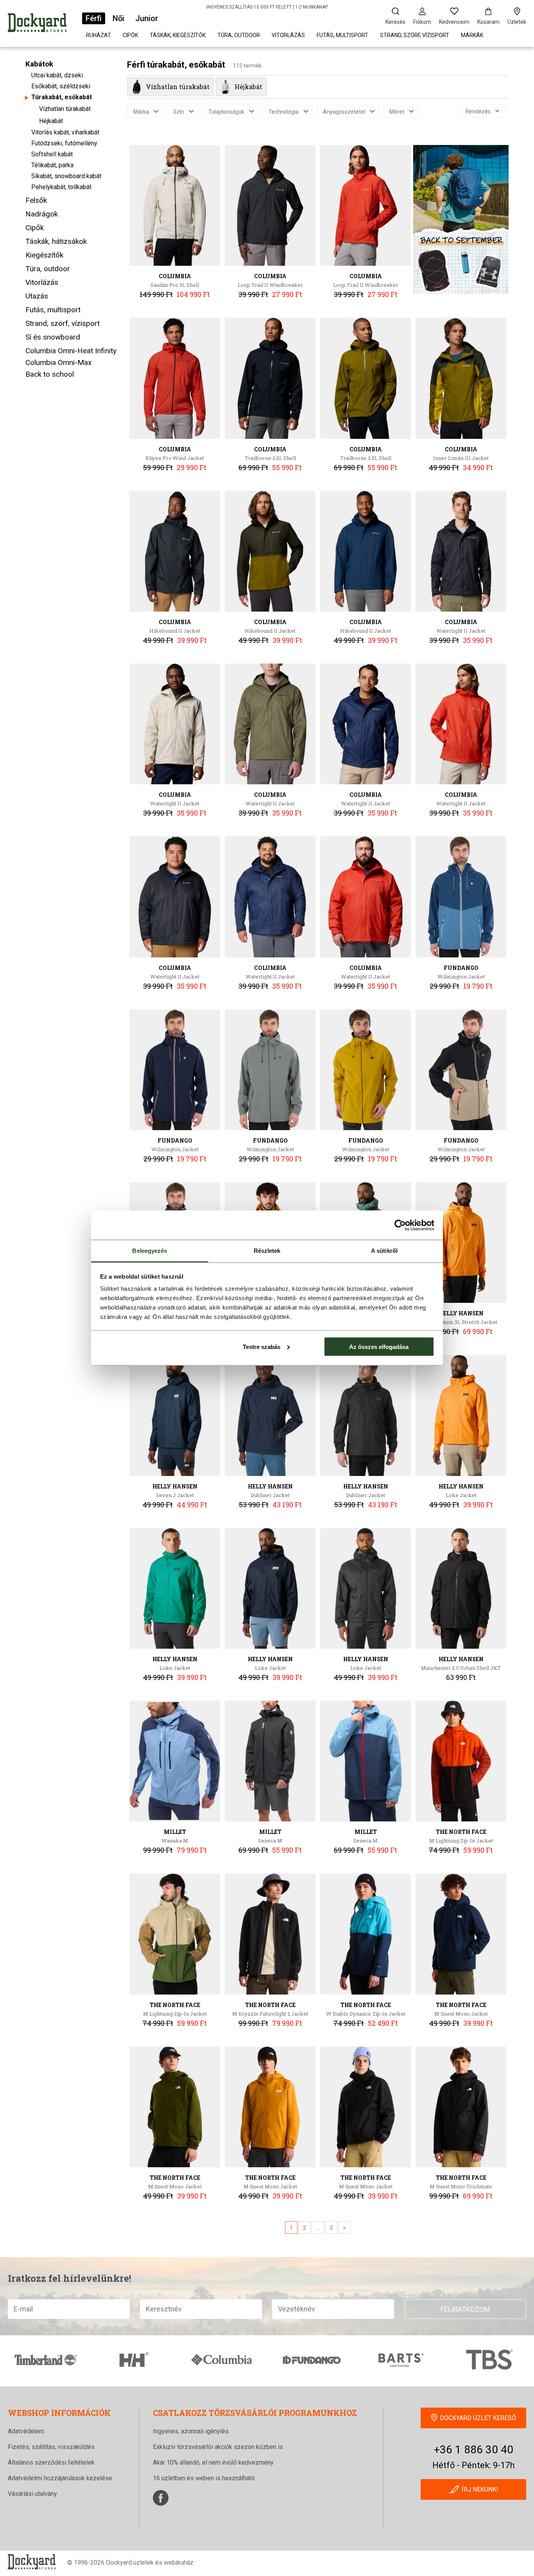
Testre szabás (262, 1346)
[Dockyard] (37, 24)
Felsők (36, 200)
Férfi (94, 18)
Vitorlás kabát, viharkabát (65, 132)
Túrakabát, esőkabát (62, 97)
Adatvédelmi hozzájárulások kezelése (60, 2478)
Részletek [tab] (267, 1251)
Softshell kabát (52, 154)
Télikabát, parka (52, 165)
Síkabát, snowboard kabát (66, 176)
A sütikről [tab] (384, 1251)
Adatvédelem (26, 2431)
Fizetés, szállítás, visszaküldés (51, 2447)
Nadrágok (42, 214)
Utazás (37, 296)
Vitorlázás (288, 35)
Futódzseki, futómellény (64, 143)
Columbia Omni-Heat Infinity (71, 351)
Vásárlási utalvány (32, 2494)
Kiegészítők (44, 255)
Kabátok (39, 64)
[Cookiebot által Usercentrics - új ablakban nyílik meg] (400, 1225)
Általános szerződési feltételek (51, 2462)
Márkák (472, 35)
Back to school (50, 374)
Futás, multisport (342, 35)
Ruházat (99, 35)
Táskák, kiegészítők (178, 35)
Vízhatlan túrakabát (65, 109)
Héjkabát (51, 121)
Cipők (130, 35)
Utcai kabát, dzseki (57, 75)
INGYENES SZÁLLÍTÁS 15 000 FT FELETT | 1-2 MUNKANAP (267, 7)
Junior (147, 18)
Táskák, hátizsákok (56, 241)
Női (118, 18)
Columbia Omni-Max (58, 362)
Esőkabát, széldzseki (61, 86)
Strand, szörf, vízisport (415, 35)
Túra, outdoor (239, 35)
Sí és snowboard (53, 337)
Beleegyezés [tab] (150, 1251)
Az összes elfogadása (379, 1346)
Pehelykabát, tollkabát (61, 187)
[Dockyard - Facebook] (161, 2498)
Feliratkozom (465, 2309)
